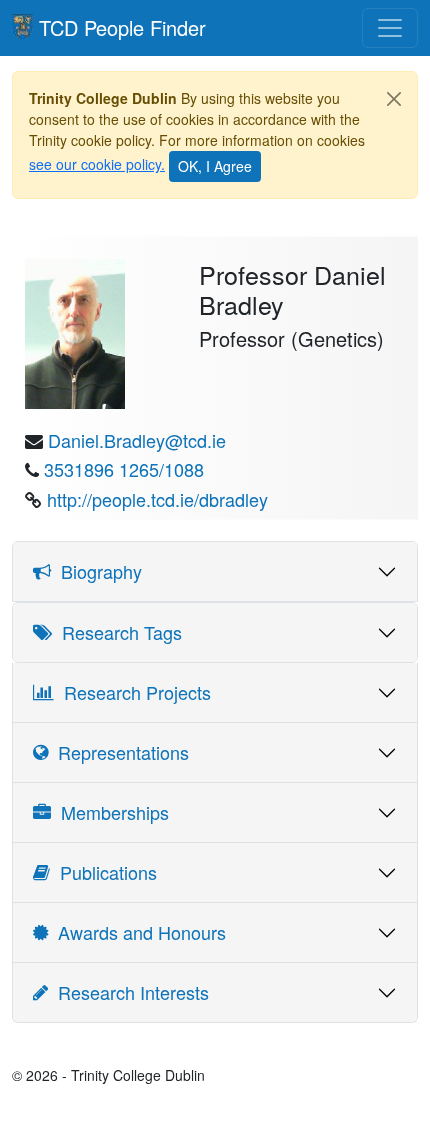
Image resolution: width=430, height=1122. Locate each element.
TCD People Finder (122, 27)
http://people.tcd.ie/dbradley (157, 499)
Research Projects (132, 692)
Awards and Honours (137, 932)
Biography (96, 571)
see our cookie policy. (97, 164)
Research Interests (128, 992)
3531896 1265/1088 (124, 469)
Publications (103, 872)
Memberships (110, 812)
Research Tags (117, 632)
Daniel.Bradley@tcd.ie (137, 440)
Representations (118, 752)
